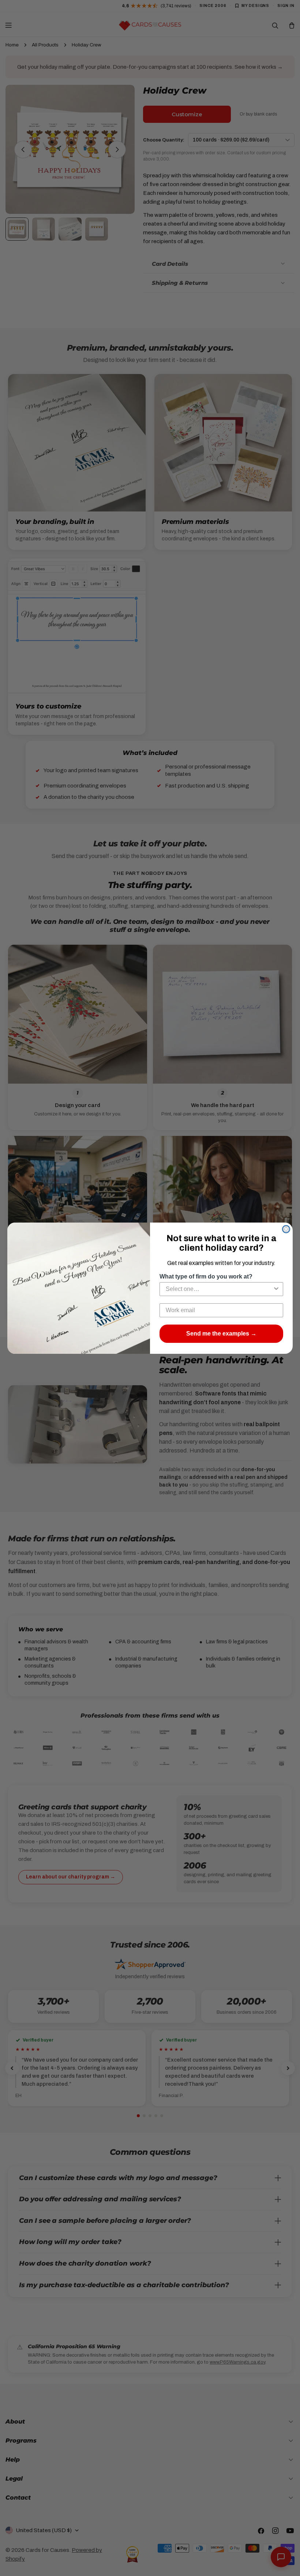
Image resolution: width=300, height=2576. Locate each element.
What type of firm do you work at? (206, 1276)
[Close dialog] (286, 1229)
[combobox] (219, 1289)
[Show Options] (276, 1289)
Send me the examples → (221, 1334)
